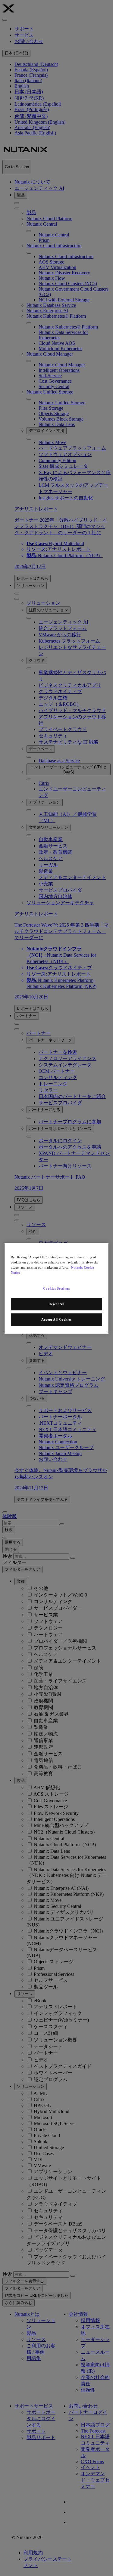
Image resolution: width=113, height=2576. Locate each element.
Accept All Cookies (56, 1319)
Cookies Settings (56, 1288)
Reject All (56, 1304)
